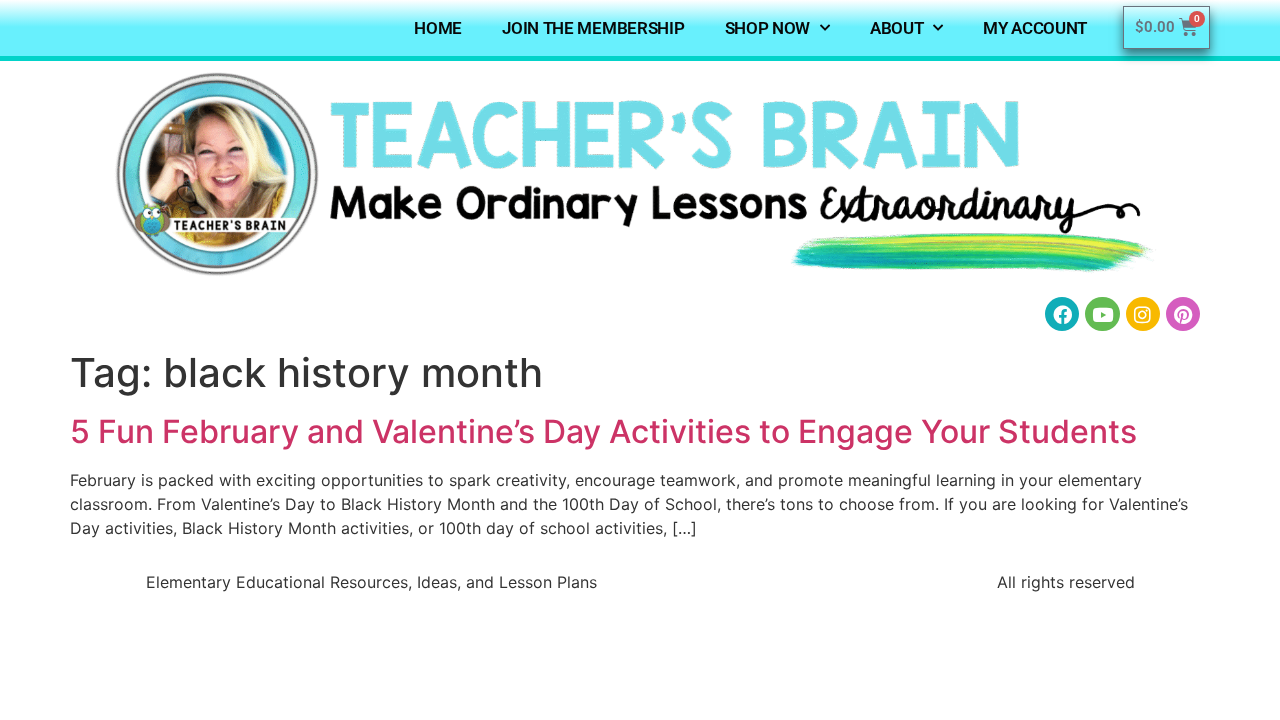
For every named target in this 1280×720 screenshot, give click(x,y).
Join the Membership (593, 28)
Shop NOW (768, 28)
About (897, 28)
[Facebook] (1062, 314)
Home (438, 28)
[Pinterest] (1183, 314)
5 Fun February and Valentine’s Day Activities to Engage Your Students (603, 431)
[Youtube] (1102, 314)
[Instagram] (1143, 314)
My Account (1035, 28)
